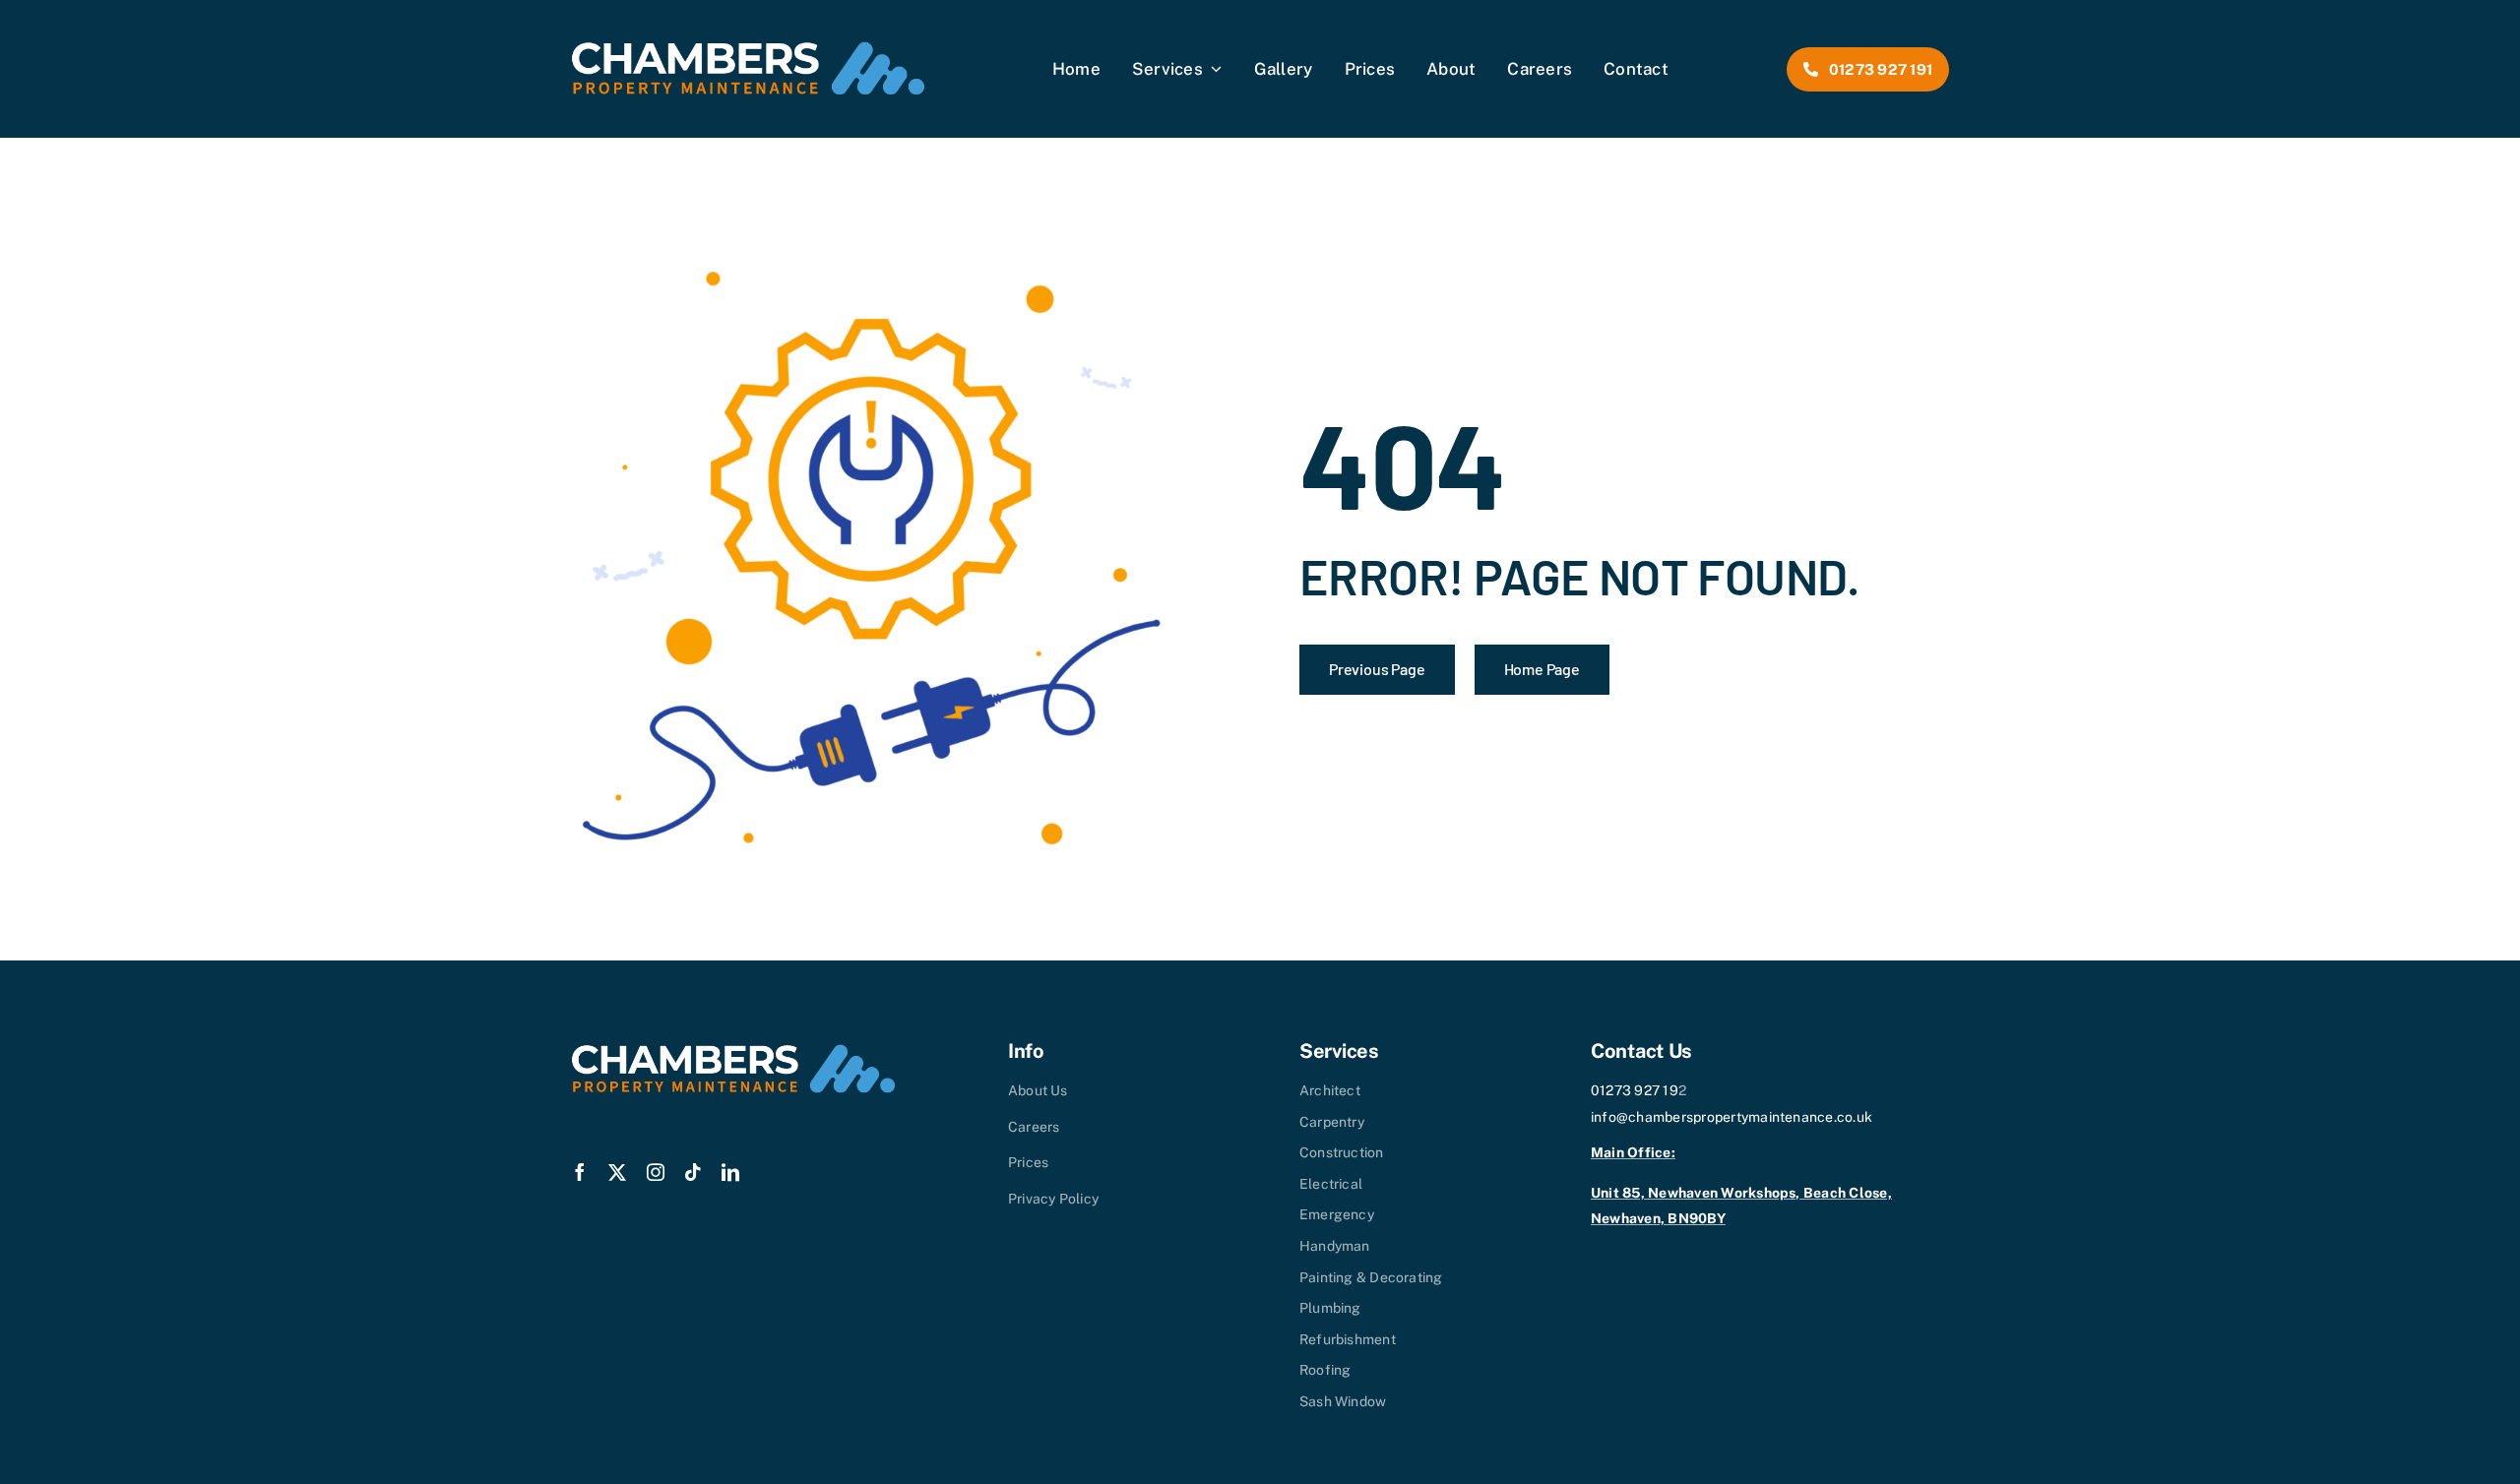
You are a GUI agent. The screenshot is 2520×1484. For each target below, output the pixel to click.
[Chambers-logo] (748, 49)
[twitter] (617, 1172)
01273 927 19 (1635, 1090)
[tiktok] (693, 1172)
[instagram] (656, 1172)
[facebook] (580, 1172)
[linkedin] (730, 1172)
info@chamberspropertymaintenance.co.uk (1732, 1117)
